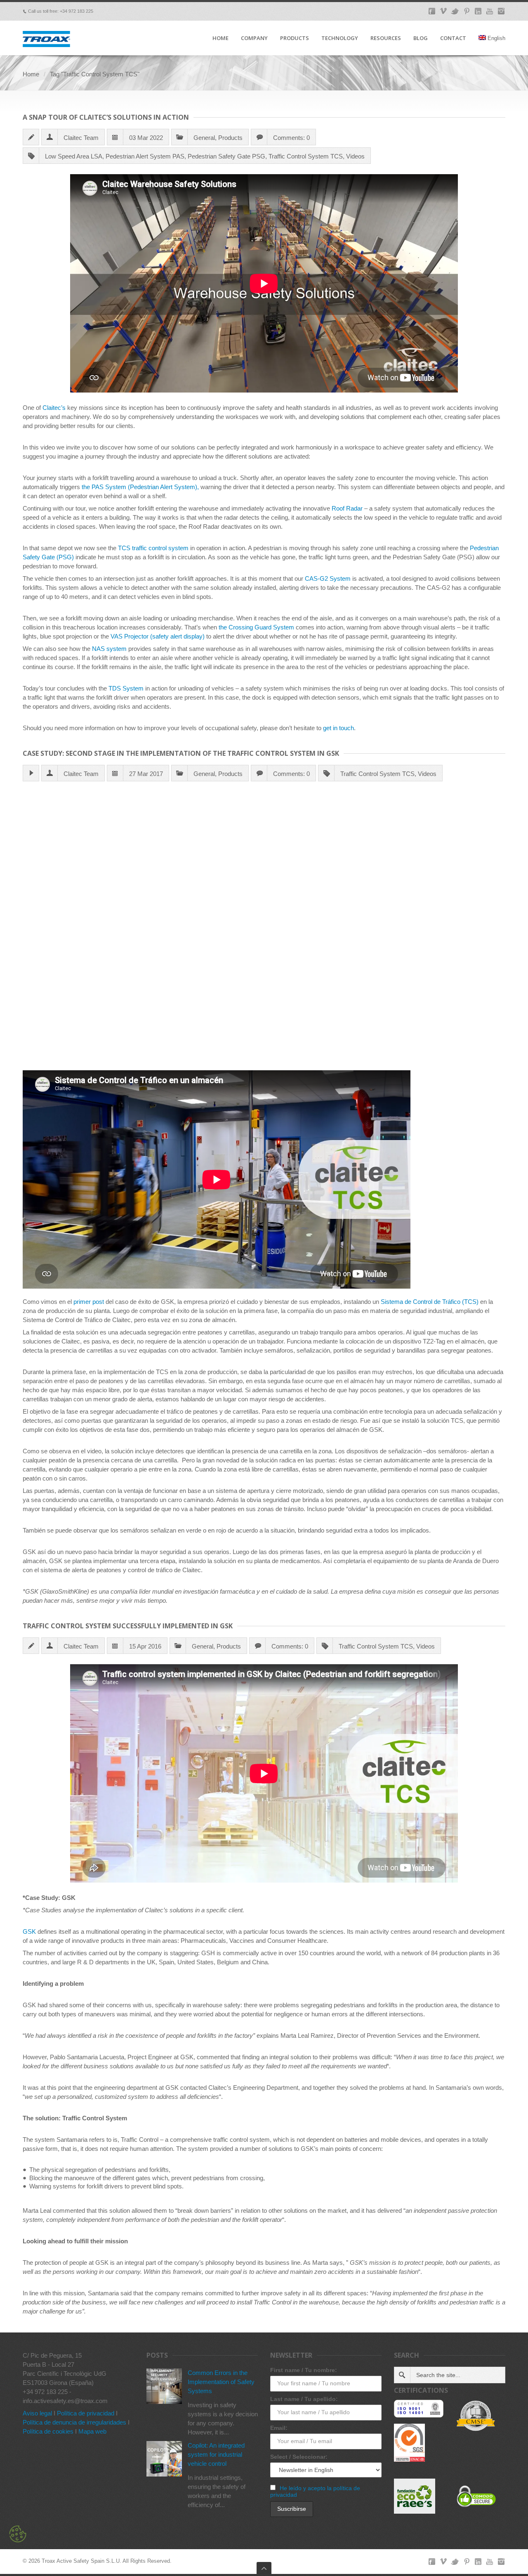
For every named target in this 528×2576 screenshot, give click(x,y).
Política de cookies (48, 2431)
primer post (89, 1302)
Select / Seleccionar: (299, 2457)
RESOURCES (386, 38)
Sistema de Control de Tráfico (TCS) (430, 1302)
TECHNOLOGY (340, 38)
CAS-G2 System (328, 578)
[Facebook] (432, 11)
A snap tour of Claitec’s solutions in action (106, 117)
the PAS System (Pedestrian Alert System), (140, 487)
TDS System (126, 688)
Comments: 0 (291, 138)
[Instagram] (501, 11)
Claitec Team (81, 138)
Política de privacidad (86, 2413)
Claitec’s (54, 408)
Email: (279, 2428)
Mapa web (92, 2431)
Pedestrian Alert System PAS (145, 156)
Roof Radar (347, 508)
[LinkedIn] (478, 11)
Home (31, 74)
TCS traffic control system (153, 548)
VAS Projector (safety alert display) (158, 636)
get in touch (338, 728)
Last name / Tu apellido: (304, 2399)
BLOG (421, 38)
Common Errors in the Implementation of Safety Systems (221, 2382)
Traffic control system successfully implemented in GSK (128, 1626)
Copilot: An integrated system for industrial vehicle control (216, 2454)
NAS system (109, 649)
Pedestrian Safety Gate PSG (226, 156)
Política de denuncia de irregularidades (74, 2422)
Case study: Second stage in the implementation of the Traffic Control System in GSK (181, 753)
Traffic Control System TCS (306, 156)
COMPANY (254, 38)
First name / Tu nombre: (304, 2370)
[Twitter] (455, 11)
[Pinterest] (467, 11)
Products (230, 138)
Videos (355, 156)
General (204, 138)
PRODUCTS (295, 38)
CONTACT (453, 38)
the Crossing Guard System (256, 627)
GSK (29, 1931)
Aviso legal (37, 2413)
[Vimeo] (443, 11)
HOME (220, 38)
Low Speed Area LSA (74, 156)
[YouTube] (490, 11)
